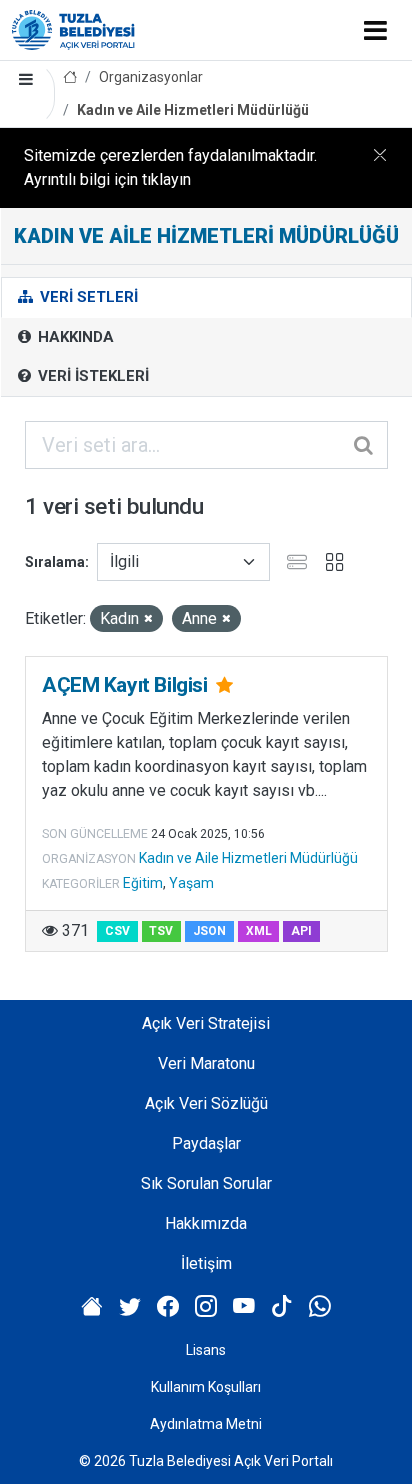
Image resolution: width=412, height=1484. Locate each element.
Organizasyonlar (151, 77)
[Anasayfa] (70, 77)
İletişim (206, 1263)
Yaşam (191, 883)
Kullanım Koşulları (206, 1387)
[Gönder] (365, 445)
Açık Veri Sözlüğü (206, 1103)
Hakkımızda (206, 1223)
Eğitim (143, 883)
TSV (161, 931)
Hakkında (74, 337)
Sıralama (55, 562)
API (301, 931)
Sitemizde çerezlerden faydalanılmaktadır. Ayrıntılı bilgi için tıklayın (170, 167)
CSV (117, 931)
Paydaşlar (206, 1143)
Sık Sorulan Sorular (206, 1183)
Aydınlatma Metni (206, 1424)
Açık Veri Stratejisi (206, 1023)
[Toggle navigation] (375, 30)
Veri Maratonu (206, 1063)
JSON (209, 931)
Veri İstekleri (91, 376)
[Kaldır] (148, 619)
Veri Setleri (87, 297)
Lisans (206, 1350)
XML (259, 931)
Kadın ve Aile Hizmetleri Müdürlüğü (193, 110)
